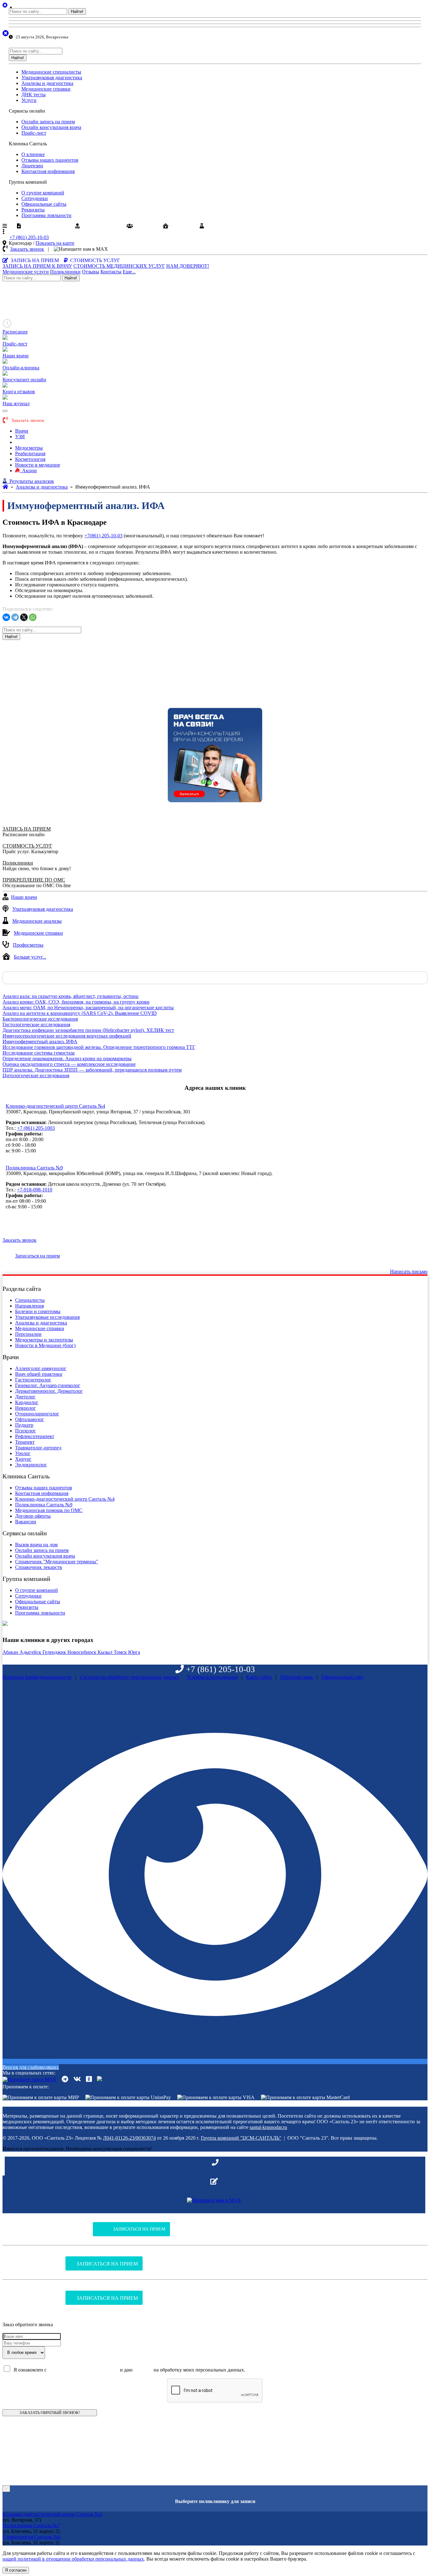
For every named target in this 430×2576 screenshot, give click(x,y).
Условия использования (212, 1677)
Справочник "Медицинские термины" (57, 1562)
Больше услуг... (30, 957)
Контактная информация (48, 171)
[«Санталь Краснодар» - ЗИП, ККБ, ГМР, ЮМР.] (5, 487)
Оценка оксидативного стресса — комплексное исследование (69, 1064)
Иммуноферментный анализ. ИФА (40, 1042)
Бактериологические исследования (40, 1019)
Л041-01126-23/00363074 (129, 2138)
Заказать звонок (27, 249)
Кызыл (106, 1652)
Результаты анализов (229, 226)
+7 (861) (29, 237)
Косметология (30, 459)
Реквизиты (33, 210)
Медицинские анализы (37, 921)
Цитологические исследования (36, 1075)
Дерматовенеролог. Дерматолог (49, 1391)
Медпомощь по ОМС (46, 226)
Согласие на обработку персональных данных (130, 1677)
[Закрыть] (28, 7)
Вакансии (146, 226)
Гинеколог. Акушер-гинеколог (48, 1385)
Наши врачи (24, 897)
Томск (121, 1652)
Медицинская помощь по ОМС (49, 1510)
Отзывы (91, 272)
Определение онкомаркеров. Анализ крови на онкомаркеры (67, 1058)
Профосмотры (28, 945)
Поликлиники (65, 272)
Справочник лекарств (39, 1567)
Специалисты (30, 1300)
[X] (24, 617)
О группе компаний (43, 193)
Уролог (23, 1453)
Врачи (22, 431)
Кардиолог (27, 1402)
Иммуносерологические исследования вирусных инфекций (67, 1036)
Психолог (25, 1431)
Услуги (29, 100)
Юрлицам (181, 226)
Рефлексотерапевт (35, 1436)
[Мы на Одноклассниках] (89, 2079)
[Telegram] (15, 617)
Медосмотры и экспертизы (44, 1340)
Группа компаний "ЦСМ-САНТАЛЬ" (241, 2138)
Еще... (129, 272)
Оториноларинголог (37, 1414)
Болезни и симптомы (38, 1311)
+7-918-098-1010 (35, 1190)
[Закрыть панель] (6, 33)
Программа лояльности (46, 215)
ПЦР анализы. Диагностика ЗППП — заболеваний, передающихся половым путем (92, 1070)
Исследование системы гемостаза (39, 1053)
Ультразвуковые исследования (47, 1317)
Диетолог (25, 1397)
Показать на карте (55, 243)
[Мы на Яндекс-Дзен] (99, 2079)
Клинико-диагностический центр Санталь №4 (55, 1106)
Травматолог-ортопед (38, 1448)
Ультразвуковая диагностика (52, 78)
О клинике (33, 154)
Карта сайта (259, 1677)
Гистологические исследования (36, 1025)
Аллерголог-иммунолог (41, 1368)
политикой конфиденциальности (83, 2370)
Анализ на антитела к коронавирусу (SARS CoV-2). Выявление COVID (80, 1013)
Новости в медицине (38, 465)
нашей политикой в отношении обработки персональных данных (73, 2559)
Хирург (23, 1459)
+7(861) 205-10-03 (103, 536)
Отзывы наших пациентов (50, 160)
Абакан (11, 1652)
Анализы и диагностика (47, 83)
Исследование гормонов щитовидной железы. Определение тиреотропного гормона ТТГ (99, 1047)
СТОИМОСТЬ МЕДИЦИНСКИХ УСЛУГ (119, 266)
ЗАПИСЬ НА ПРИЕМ (27, 829)
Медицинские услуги (26, 272)
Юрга (134, 1652)
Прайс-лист (34, 133)
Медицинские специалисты (51, 72)
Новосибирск (82, 1652)
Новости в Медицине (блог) (45, 1345)
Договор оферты (33, 1516)
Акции (28, 470)
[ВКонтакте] (6, 617)
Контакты (111, 272)
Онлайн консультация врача (51, 127)
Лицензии (32, 166)
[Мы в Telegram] (65, 2079)
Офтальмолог (30, 1419)
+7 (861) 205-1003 (36, 1128)
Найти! (77, 11)
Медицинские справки (46, 89)
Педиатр (24, 1425)
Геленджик (55, 1652)
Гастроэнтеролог (33, 1380)
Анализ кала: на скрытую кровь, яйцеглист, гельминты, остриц (71, 996)
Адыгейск (31, 1652)
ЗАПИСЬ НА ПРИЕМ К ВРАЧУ (37, 266)
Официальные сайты (44, 204)
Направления (29, 1306)
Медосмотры (29, 448)
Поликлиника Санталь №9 (34, 1168)
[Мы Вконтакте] (77, 2079)
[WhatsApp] (33, 617)
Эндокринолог (31, 1465)
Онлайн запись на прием (48, 122)
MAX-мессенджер (129, 249)
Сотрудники (35, 198)
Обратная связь (297, 1677)
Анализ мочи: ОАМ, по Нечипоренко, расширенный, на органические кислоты (88, 1008)
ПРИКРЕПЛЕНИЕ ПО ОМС (34, 880)
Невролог (25, 1408)
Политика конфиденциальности (37, 1677)
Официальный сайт (342, 1677)
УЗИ (20, 437)
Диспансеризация (101, 226)
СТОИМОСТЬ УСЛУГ (27, 846)
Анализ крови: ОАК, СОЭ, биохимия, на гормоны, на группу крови (76, 1002)
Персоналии (28, 1334)
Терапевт (25, 1442)
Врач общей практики (39, 1374)
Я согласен (16, 2570)
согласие (143, 2370)
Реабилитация (30, 454)
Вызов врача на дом (36, 1545)
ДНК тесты (34, 95)
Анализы (25, 442)
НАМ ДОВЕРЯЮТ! (188, 266)
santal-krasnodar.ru (268, 2127)
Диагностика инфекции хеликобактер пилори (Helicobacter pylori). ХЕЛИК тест (88, 1030)
